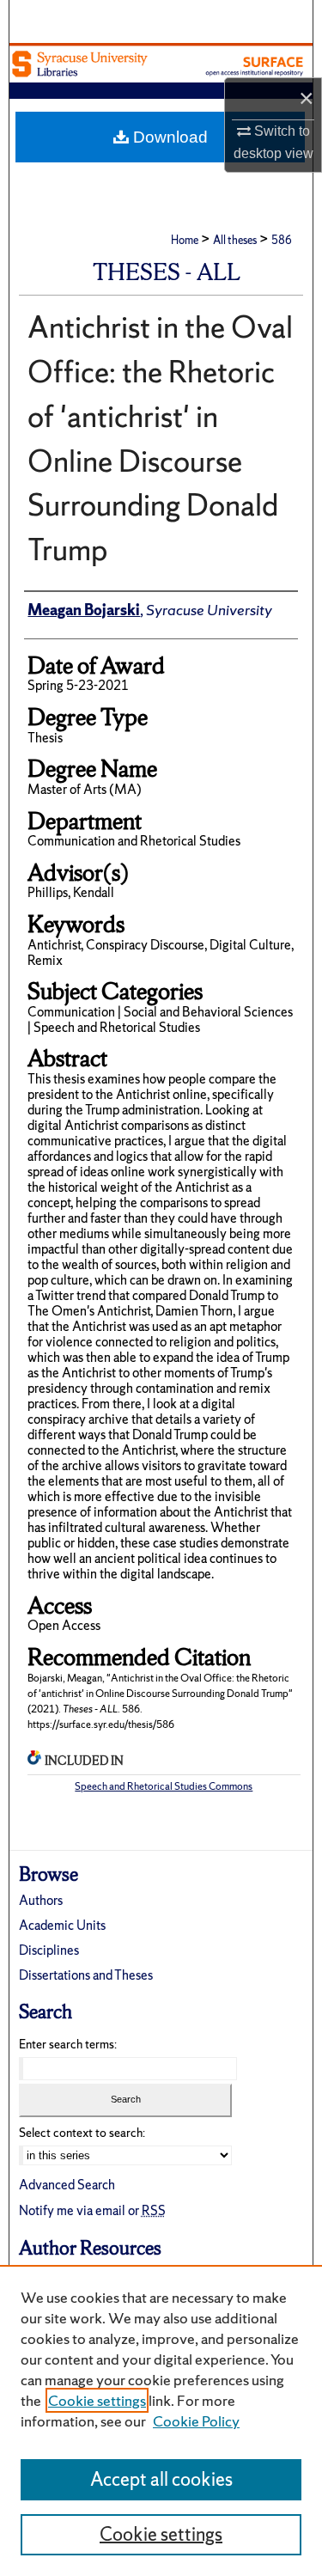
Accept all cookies (161, 2479)
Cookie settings (97, 2400)
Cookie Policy (196, 2421)
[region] (161, 2420)
